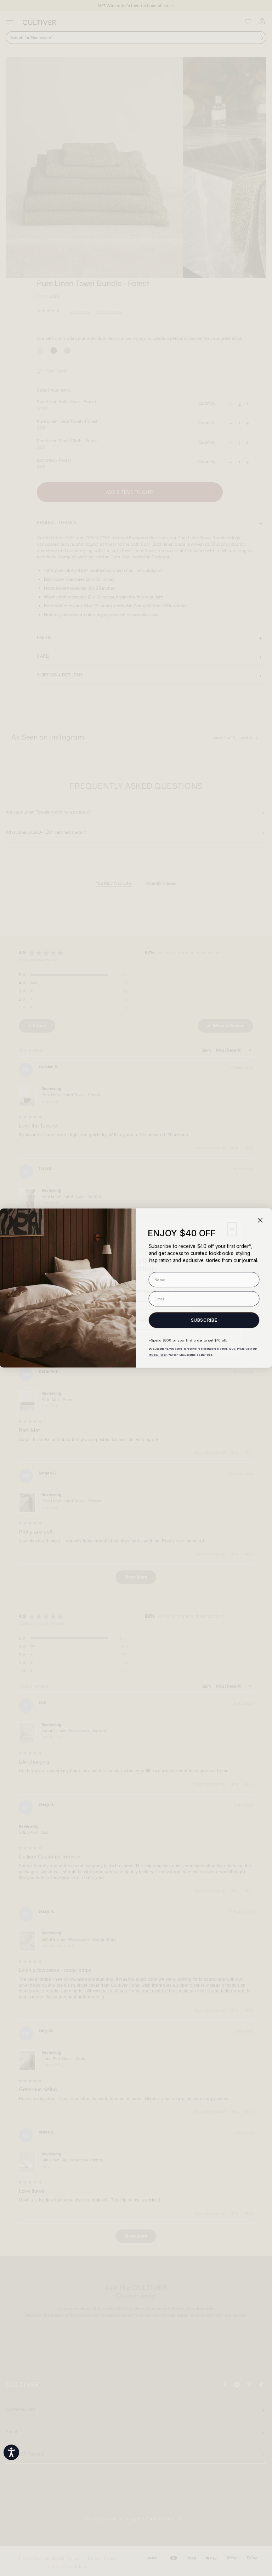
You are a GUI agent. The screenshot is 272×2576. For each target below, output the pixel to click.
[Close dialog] (260, 1220)
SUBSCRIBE (204, 1320)
